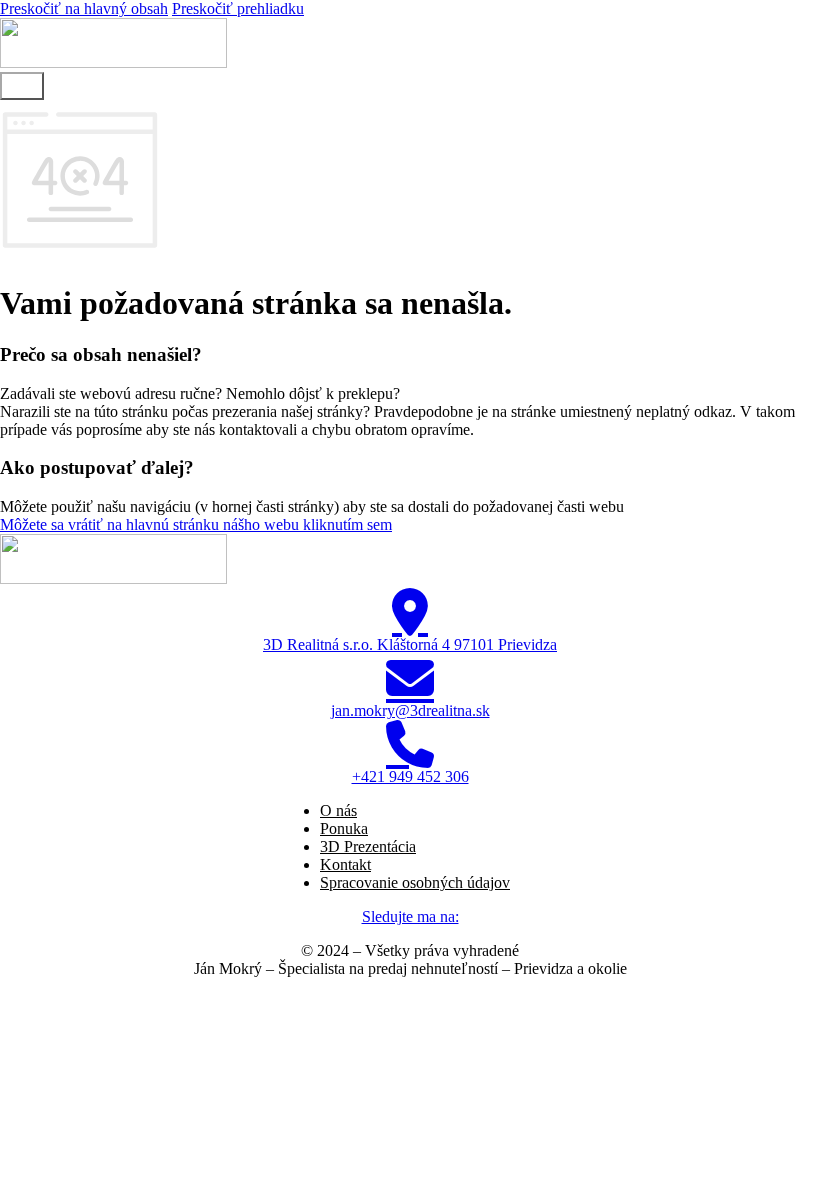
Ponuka (344, 828)
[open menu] (22, 86)
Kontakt (345, 864)
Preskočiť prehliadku (238, 8)
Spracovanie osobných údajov (415, 882)
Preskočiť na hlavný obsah (84, 8)
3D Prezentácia (368, 846)
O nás (338, 810)
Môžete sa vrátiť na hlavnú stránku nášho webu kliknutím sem (196, 524)
